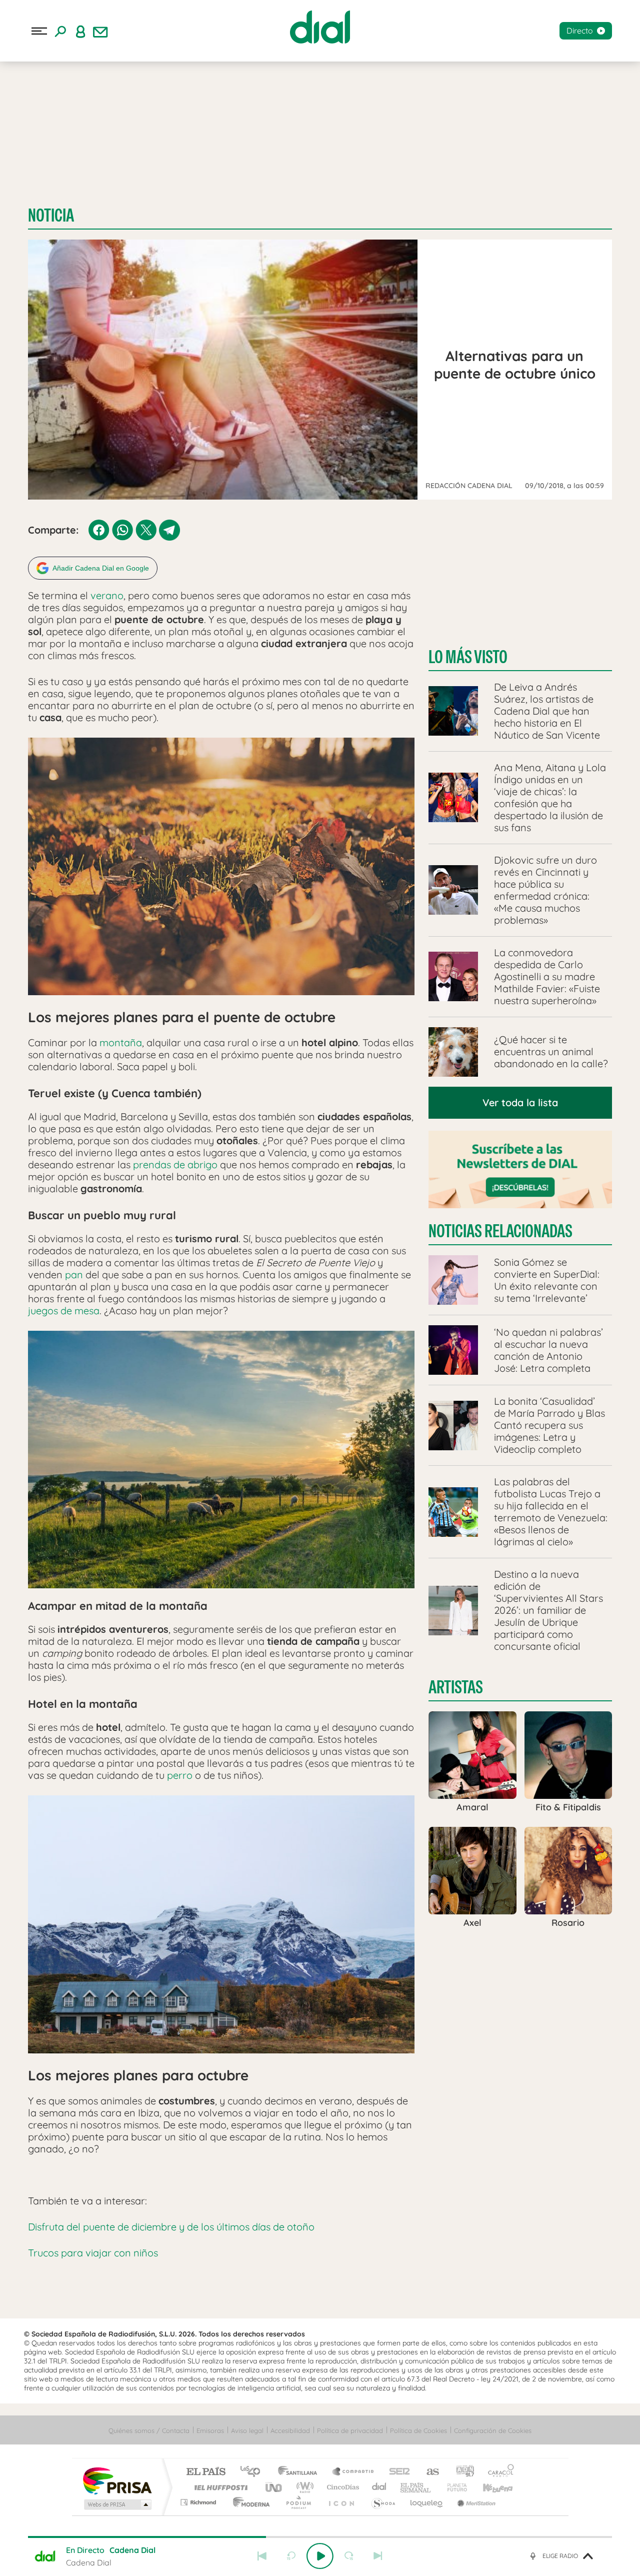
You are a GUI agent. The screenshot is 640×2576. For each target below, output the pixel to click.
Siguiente (378, 2556)
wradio (303, 2487)
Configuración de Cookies (493, 2430)
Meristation (475, 2502)
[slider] (320, 2537)
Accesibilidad (290, 2430)
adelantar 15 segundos (349, 2556)
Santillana (300, 2472)
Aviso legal (247, 2430)
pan (74, 1274)
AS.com (428, 2472)
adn (461, 2472)
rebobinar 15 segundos (291, 2556)
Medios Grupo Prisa (117, 2504)
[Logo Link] (320, 27)
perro (180, 1775)
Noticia (51, 215)
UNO (274, 2487)
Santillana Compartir (353, 2472)
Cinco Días (341, 2487)
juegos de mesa (64, 1311)
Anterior (262, 2556)
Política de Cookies (418, 2430)
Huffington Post (219, 2487)
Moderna (249, 2502)
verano (107, 595)
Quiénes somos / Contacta (149, 2430)
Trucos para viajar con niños (93, 2253)
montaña (121, 1042)
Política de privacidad (350, 2430)
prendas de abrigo (175, 1164)
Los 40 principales (254, 2472)
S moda (383, 2502)
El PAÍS (206, 2472)
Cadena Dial (379, 2487)
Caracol (498, 2472)
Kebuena (489, 2487)
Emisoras (210, 2430)
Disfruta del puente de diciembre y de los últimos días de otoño (171, 2227)
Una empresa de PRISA (117, 2480)
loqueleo (427, 2502)
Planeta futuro (453, 2487)
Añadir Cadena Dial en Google (101, 568)
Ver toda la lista (520, 1102)
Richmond (199, 2502)
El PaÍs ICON (341, 2502)
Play (320, 2556)
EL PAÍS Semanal (416, 2487)
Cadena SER (396, 2472)
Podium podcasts (298, 2502)
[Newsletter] (100, 31)
